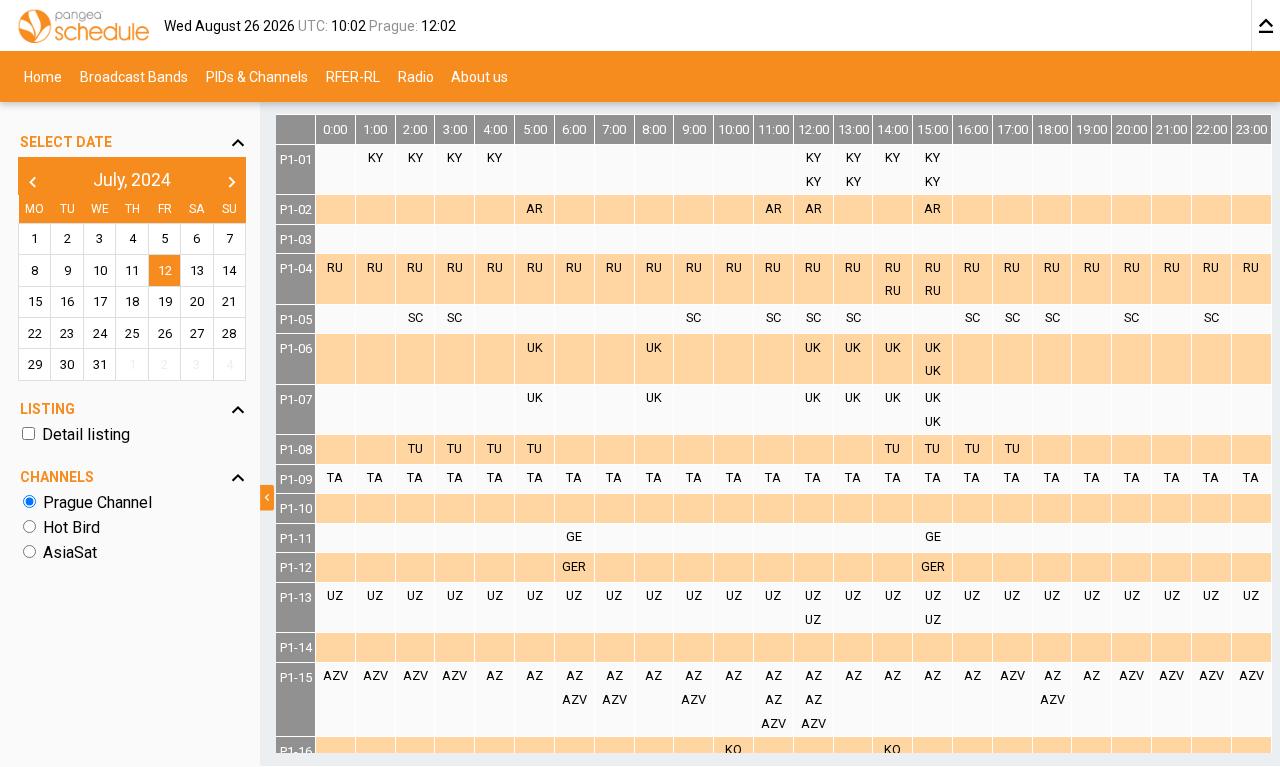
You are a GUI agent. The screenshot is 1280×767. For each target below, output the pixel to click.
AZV (335, 675)
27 (197, 333)
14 (229, 270)
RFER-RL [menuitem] (353, 76)
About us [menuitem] (479, 76)
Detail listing (86, 434)
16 (67, 302)
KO (733, 749)
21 (229, 302)
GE (574, 536)
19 (165, 302)
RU (335, 267)
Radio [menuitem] (416, 76)
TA (335, 477)
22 (35, 333)
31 (100, 364)
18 (132, 302)
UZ (335, 595)
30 (67, 364)
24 (100, 333)
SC (415, 317)
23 (67, 333)
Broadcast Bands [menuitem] (134, 76)
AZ (494, 675)
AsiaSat (70, 552)
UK (535, 347)
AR (534, 208)
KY (375, 157)
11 (132, 270)
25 (132, 333)
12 (165, 270)
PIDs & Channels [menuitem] (257, 76)
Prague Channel (97, 502)
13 (197, 270)
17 (100, 302)
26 (165, 333)
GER (574, 566)
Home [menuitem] (43, 76)
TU (415, 448)
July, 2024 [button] (132, 181)
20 (197, 302)
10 (100, 270)
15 (35, 302)
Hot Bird (71, 527)
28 (229, 333)
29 (35, 364)
